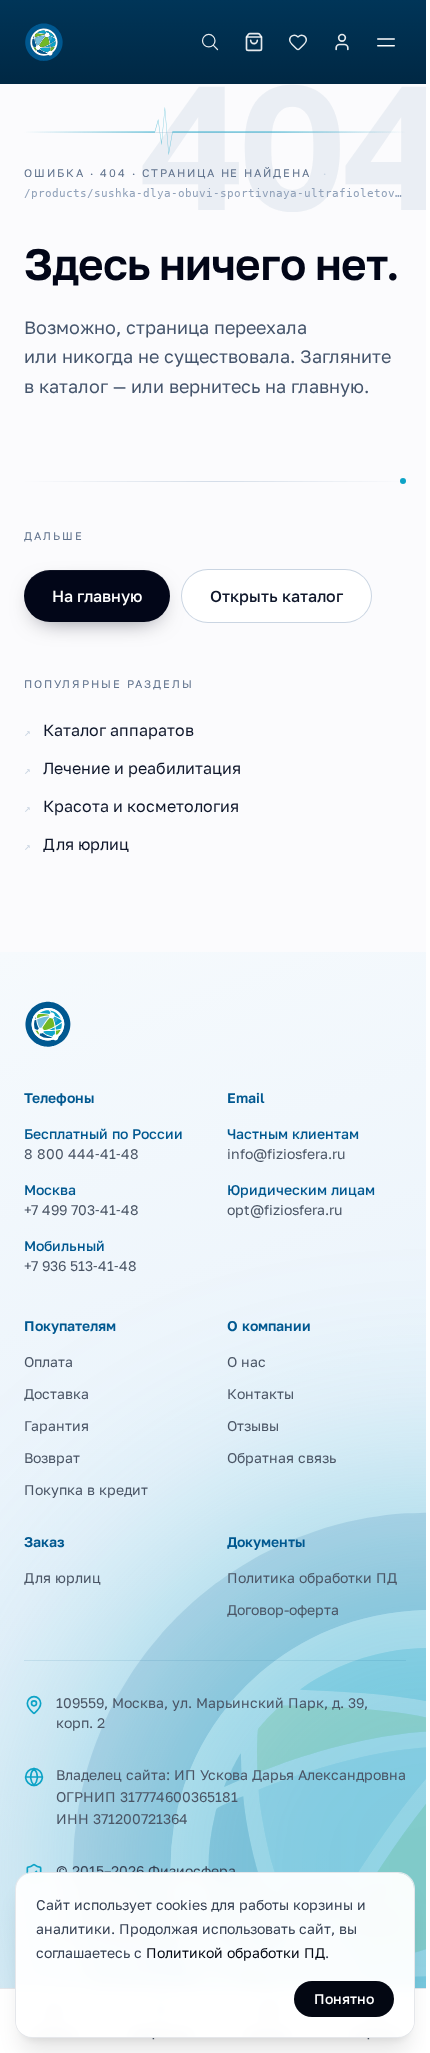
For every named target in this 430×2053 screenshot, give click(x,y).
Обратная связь (281, 1457)
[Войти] (342, 42)
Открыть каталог (276, 596)
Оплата (48, 1361)
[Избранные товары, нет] (298, 42)
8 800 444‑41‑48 (81, 1153)
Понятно (344, 1998)
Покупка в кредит (86, 1489)
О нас (246, 1361)
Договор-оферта (283, 1609)
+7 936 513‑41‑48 (80, 1265)
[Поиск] (210, 42)
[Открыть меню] (386, 42)
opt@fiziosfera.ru (284, 1209)
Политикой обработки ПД (235, 1952)
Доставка (56, 1393)
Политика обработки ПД (312, 1577)
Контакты (260, 1393)
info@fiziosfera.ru (286, 1153)
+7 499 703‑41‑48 (81, 1209)
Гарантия (56, 1425)
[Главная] (44, 42)
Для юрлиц (62, 1577)
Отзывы (253, 1425)
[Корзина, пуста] (254, 42)
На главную (97, 596)
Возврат (52, 1457)
